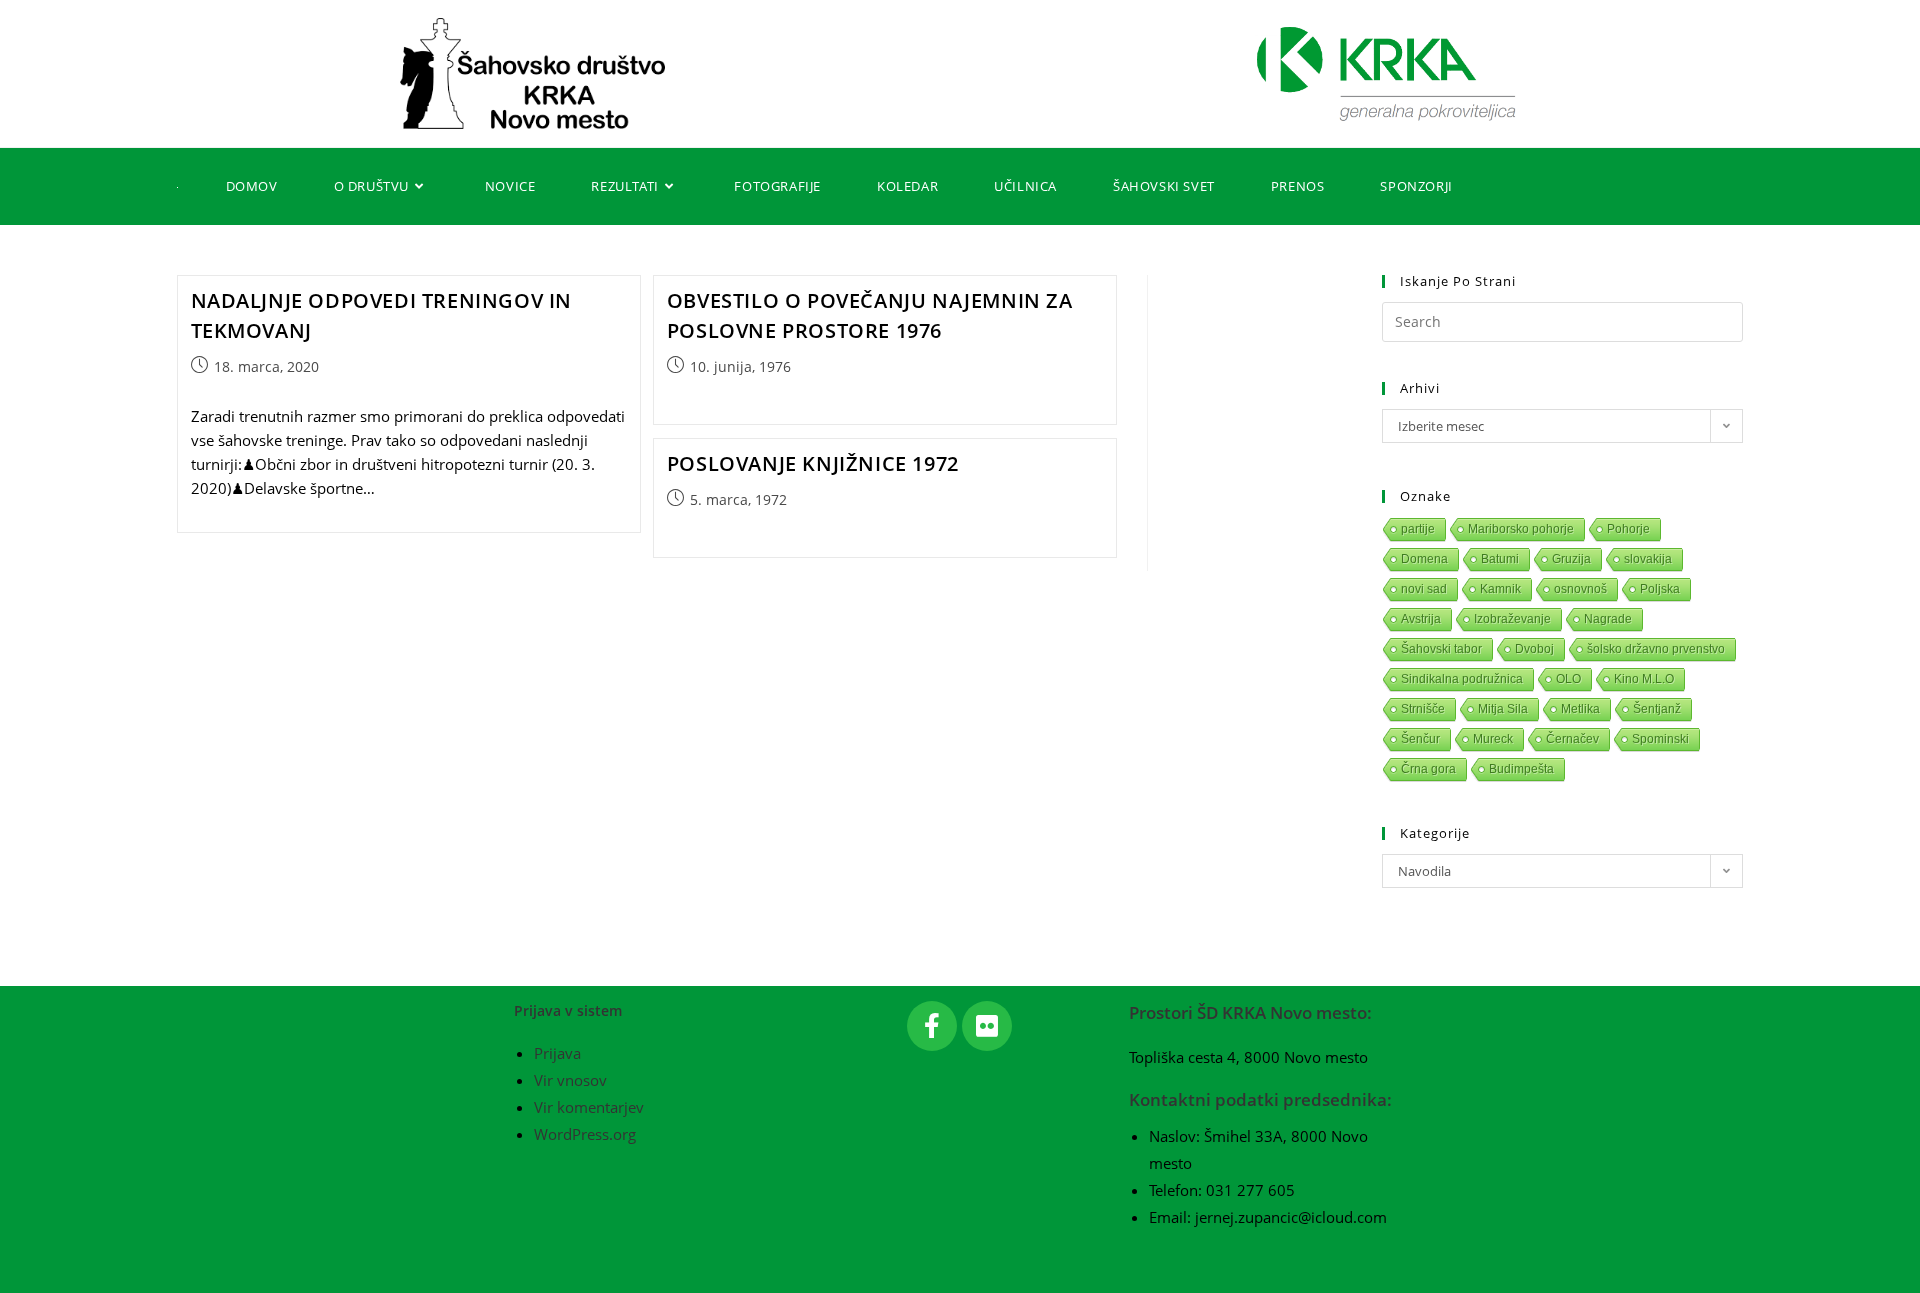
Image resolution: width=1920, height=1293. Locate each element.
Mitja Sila (1503, 709)
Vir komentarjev (589, 1107)
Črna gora (1428, 769)
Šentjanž (1657, 709)
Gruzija (1571, 559)
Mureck (1493, 739)
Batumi (1500, 559)
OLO (1568, 679)
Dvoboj (1534, 649)
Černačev (1572, 739)
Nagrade (1608, 619)
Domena (1424, 559)
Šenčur (1420, 739)
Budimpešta (1521, 769)
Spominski (1660, 739)
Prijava (557, 1053)
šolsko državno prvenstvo (1656, 649)
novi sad (1424, 589)
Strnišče (1423, 709)
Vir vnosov (570, 1080)
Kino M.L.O (1644, 679)
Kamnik (1500, 589)
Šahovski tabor (1441, 649)
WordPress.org (585, 1134)
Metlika (1580, 709)
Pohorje (1628, 529)
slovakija (1648, 559)
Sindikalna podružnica (1462, 679)
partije (1418, 529)
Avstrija (1421, 619)
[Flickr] (987, 1026)
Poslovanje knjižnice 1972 (813, 463)
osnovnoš (1580, 589)
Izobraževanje (1512, 619)
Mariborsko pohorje (1521, 529)
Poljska (1660, 589)
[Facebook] (932, 1026)
